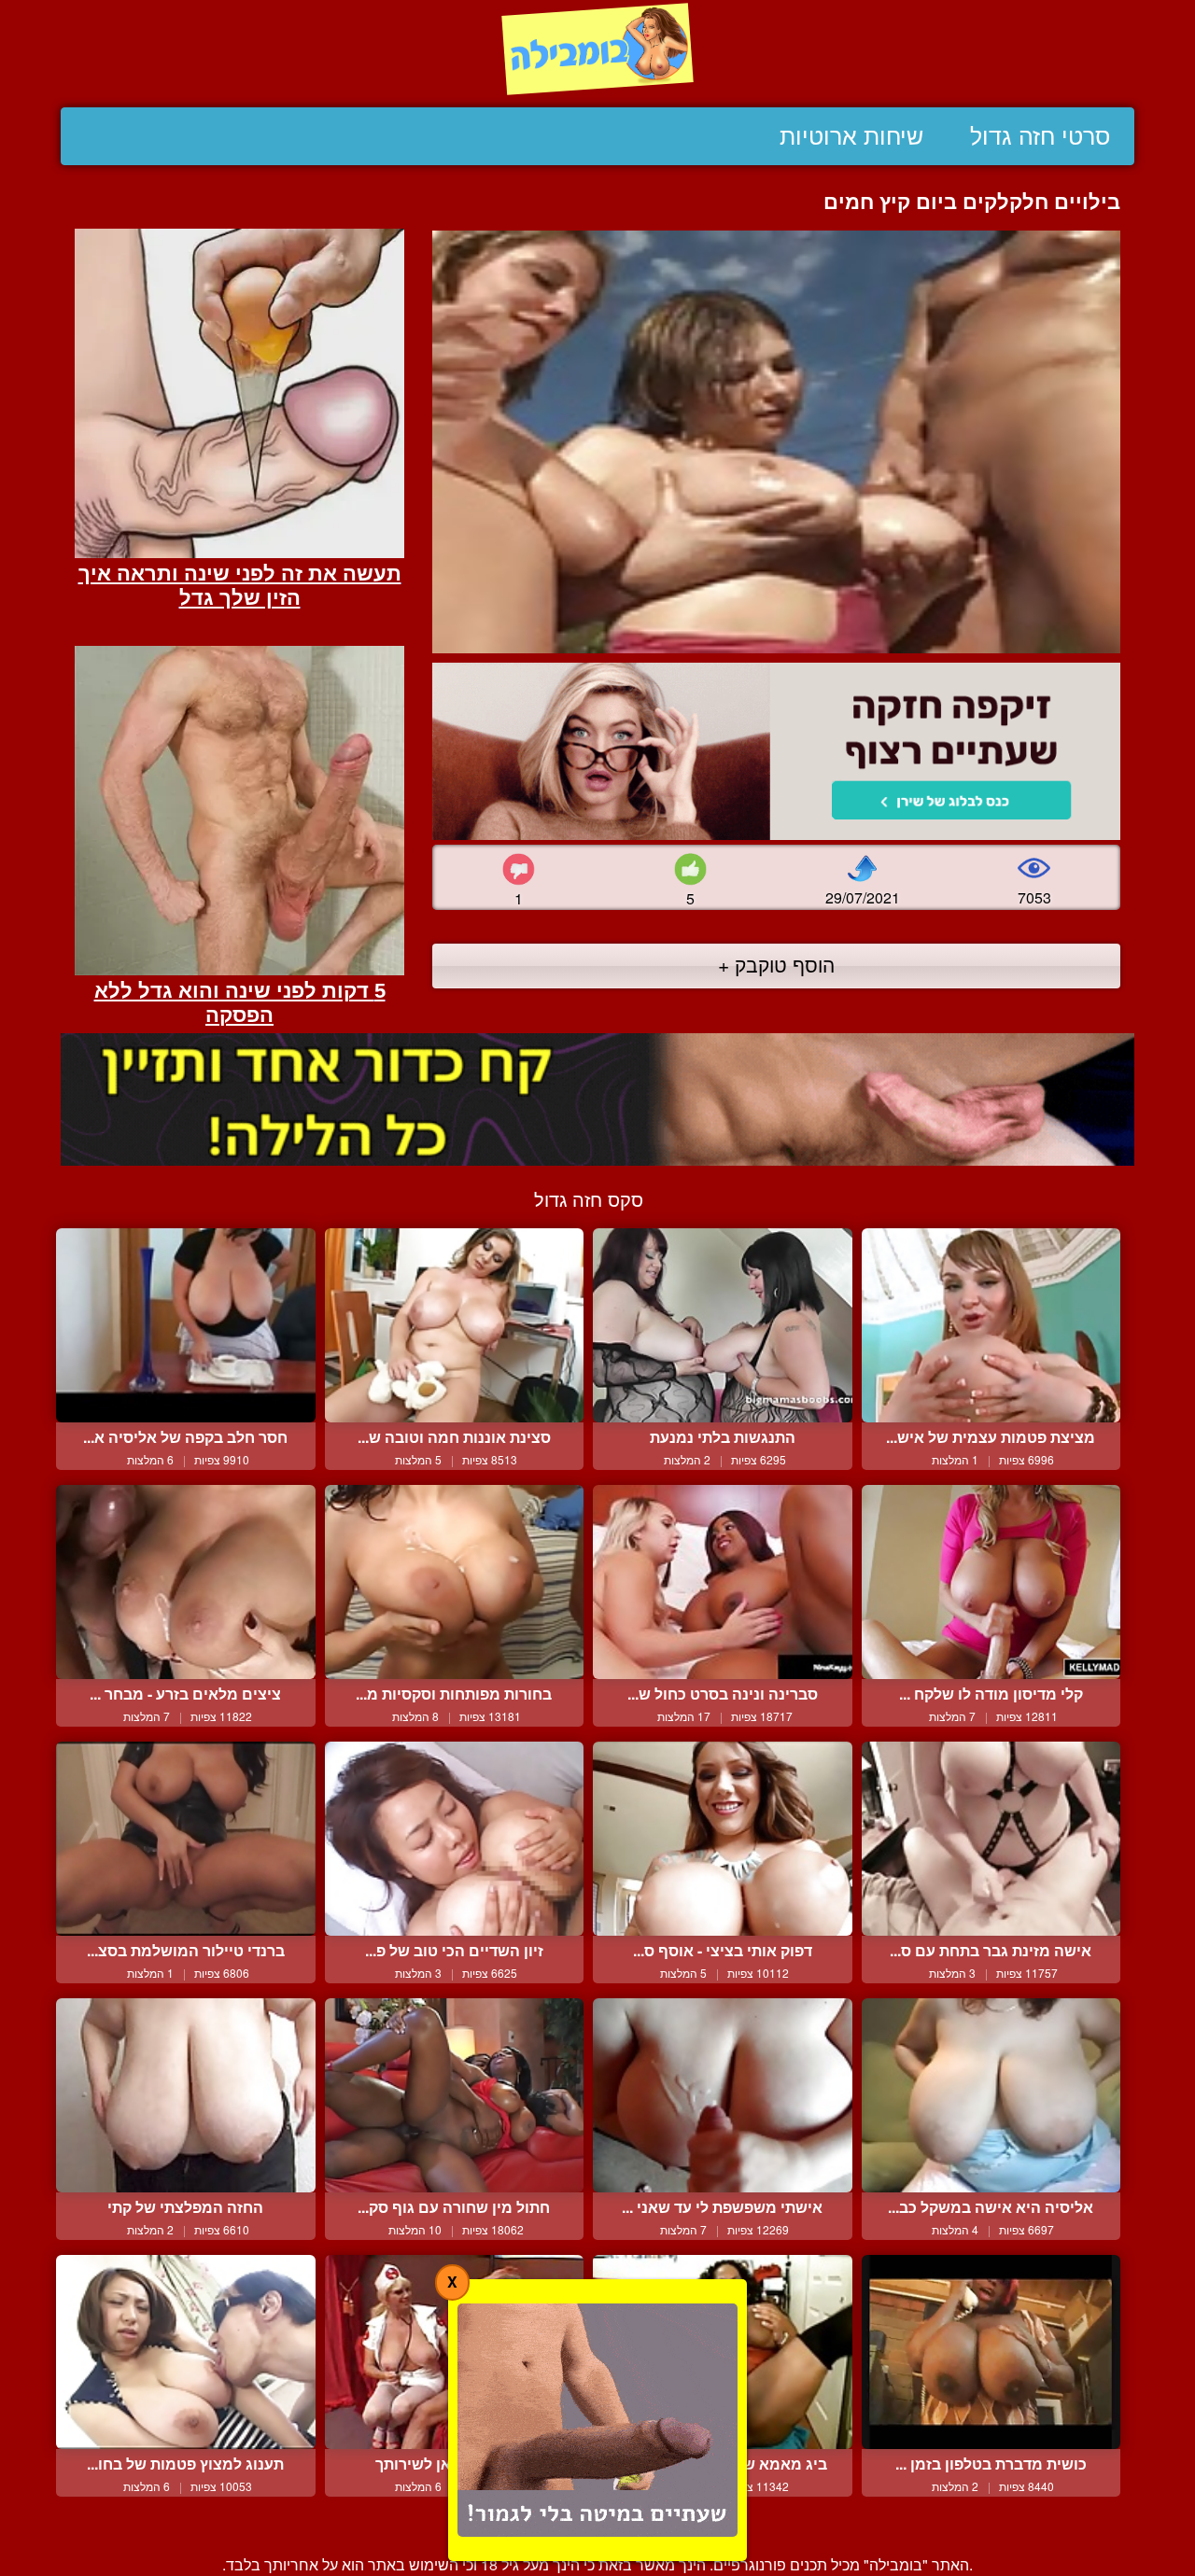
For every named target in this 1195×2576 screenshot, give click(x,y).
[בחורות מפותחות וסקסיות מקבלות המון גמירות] (455, 1582)
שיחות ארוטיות (851, 136)
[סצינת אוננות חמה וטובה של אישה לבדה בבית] (455, 1325)
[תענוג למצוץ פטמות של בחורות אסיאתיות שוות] (186, 2352)
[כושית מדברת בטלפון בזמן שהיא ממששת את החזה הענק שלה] (991, 2352)
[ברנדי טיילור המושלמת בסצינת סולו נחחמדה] (186, 1839)
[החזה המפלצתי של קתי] (186, 2095)
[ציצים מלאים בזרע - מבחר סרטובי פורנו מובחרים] (186, 1582)
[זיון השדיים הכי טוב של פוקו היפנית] (455, 1839)
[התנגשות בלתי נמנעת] (723, 1325)
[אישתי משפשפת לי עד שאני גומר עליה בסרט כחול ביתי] (723, 2095)
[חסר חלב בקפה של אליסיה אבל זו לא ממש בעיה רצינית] (186, 1325)
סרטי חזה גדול (1040, 136)
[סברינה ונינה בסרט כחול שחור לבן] (723, 1582)
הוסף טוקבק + (776, 964)
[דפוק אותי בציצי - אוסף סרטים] (723, 1839)
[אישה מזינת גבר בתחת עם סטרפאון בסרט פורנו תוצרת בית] (991, 1839)
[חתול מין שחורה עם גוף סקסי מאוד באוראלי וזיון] (455, 2095)
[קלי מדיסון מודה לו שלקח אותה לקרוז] (991, 1582)
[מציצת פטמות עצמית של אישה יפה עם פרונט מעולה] (991, 1325)
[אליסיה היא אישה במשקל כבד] (991, 2095)
